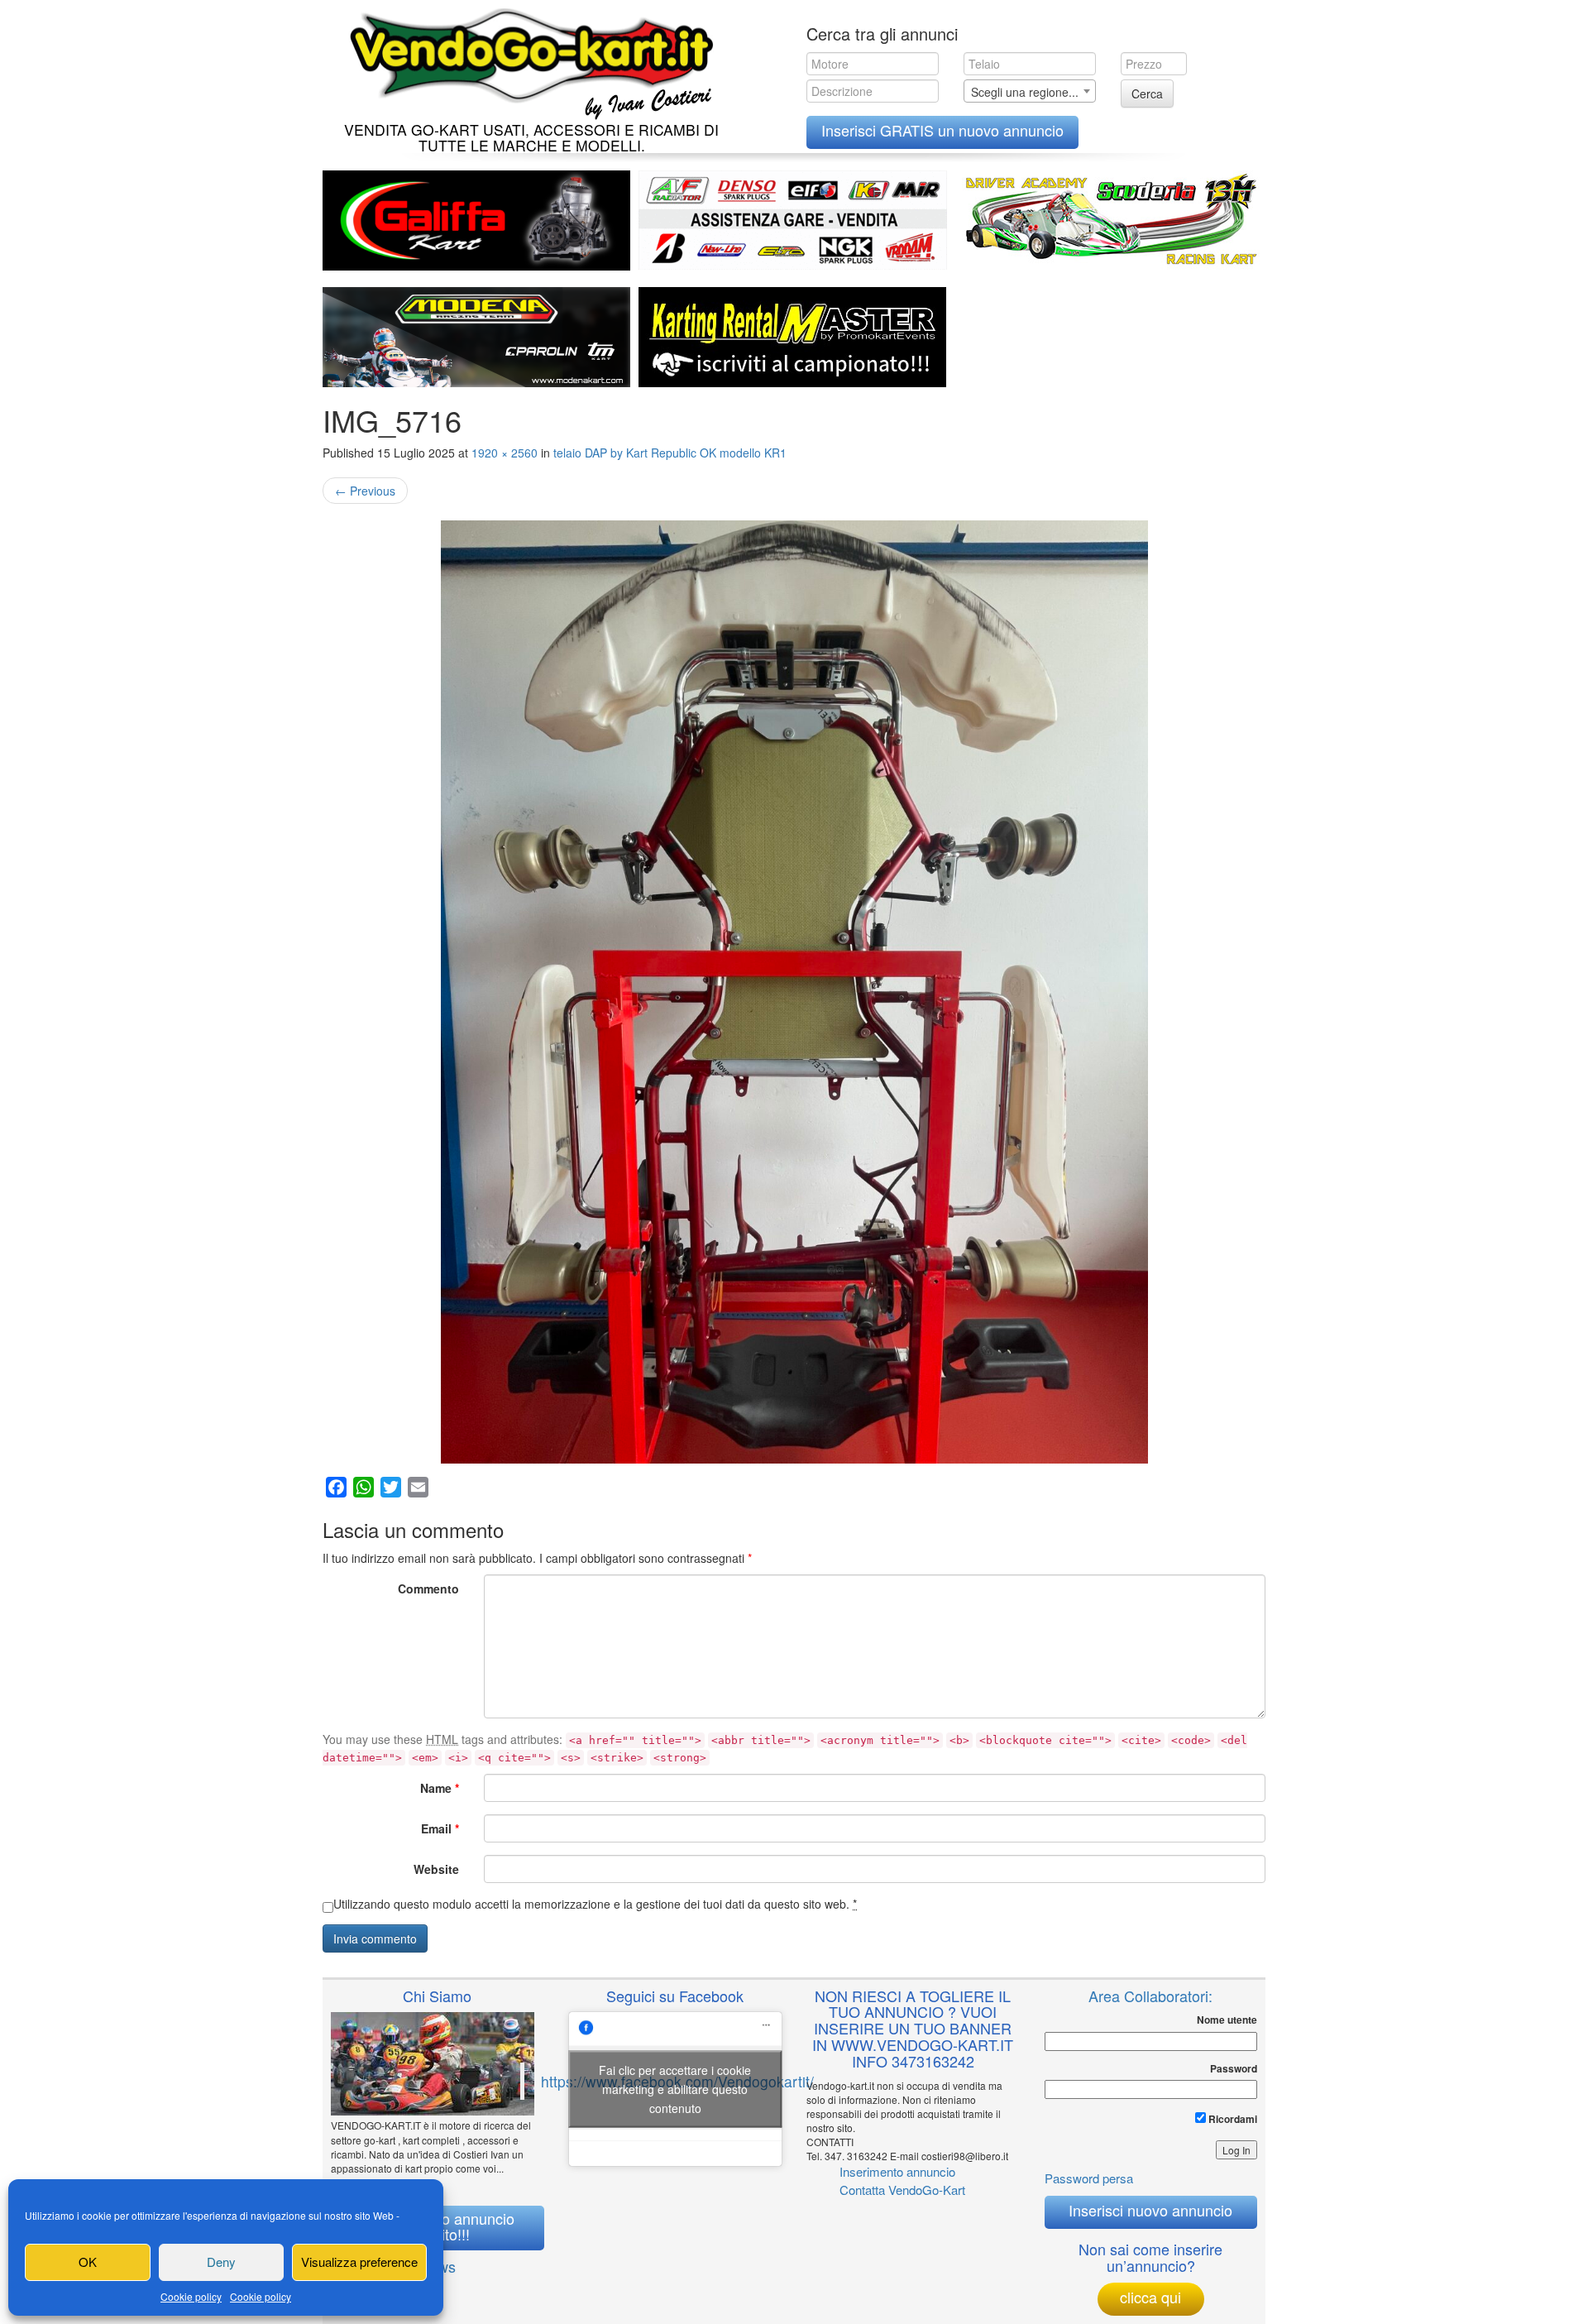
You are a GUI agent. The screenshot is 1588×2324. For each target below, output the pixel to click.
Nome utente (1227, 2020)
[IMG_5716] (794, 992)
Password (1234, 2069)
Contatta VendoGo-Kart (902, 2190)
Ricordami (1232, 2119)
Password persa (1089, 2178)
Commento (428, 1588)
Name (440, 1788)
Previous (365, 491)
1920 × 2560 (505, 453)
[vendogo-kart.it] (527, 60)
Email (440, 1828)
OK (88, 2262)
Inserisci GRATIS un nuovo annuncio (942, 130)
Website (436, 1869)
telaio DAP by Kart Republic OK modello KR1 (670, 453)
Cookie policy (191, 2296)
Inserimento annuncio (897, 2171)
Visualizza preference (359, 2262)
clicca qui (1150, 2297)
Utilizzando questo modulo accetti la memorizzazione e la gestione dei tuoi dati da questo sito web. (595, 1904)
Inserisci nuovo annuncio (1150, 2210)
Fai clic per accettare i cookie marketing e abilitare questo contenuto (675, 2089)
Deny (221, 2262)
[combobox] (1030, 91)
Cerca (1147, 93)
